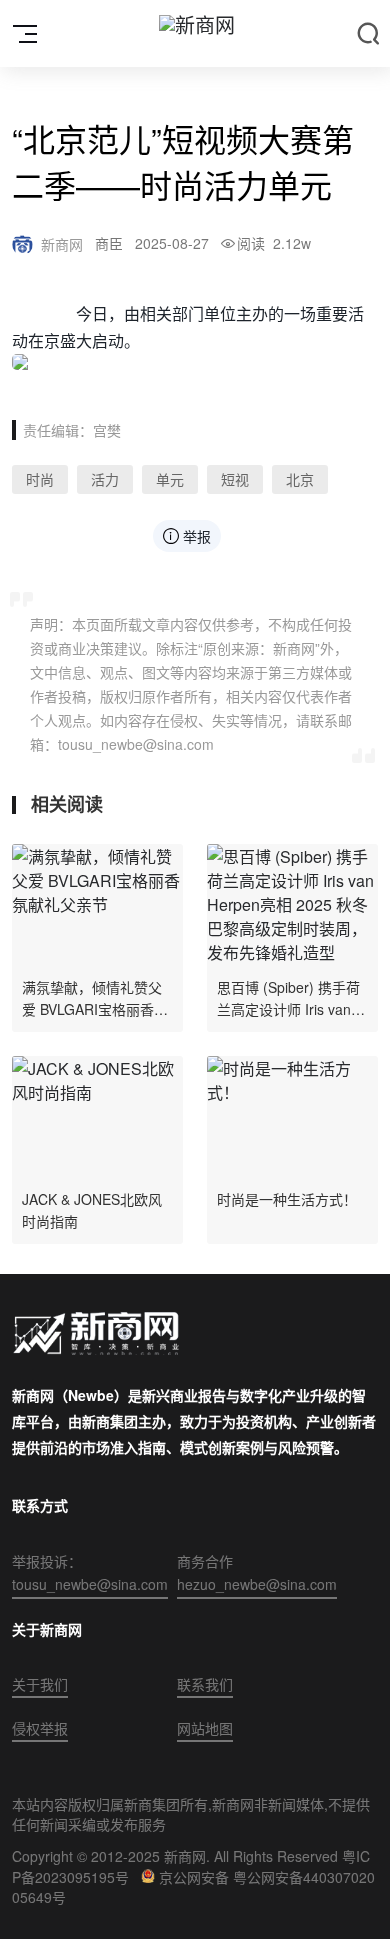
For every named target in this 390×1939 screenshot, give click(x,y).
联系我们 (205, 1684)
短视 (235, 479)
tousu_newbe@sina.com (90, 1584)
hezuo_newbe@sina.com (257, 1584)
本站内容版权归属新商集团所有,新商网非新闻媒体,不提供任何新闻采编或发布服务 (191, 1814)
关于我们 (40, 1684)
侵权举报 (40, 1728)
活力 (105, 479)
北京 (300, 479)
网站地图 (205, 1728)
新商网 (62, 244)
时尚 (40, 479)
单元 (170, 479)
